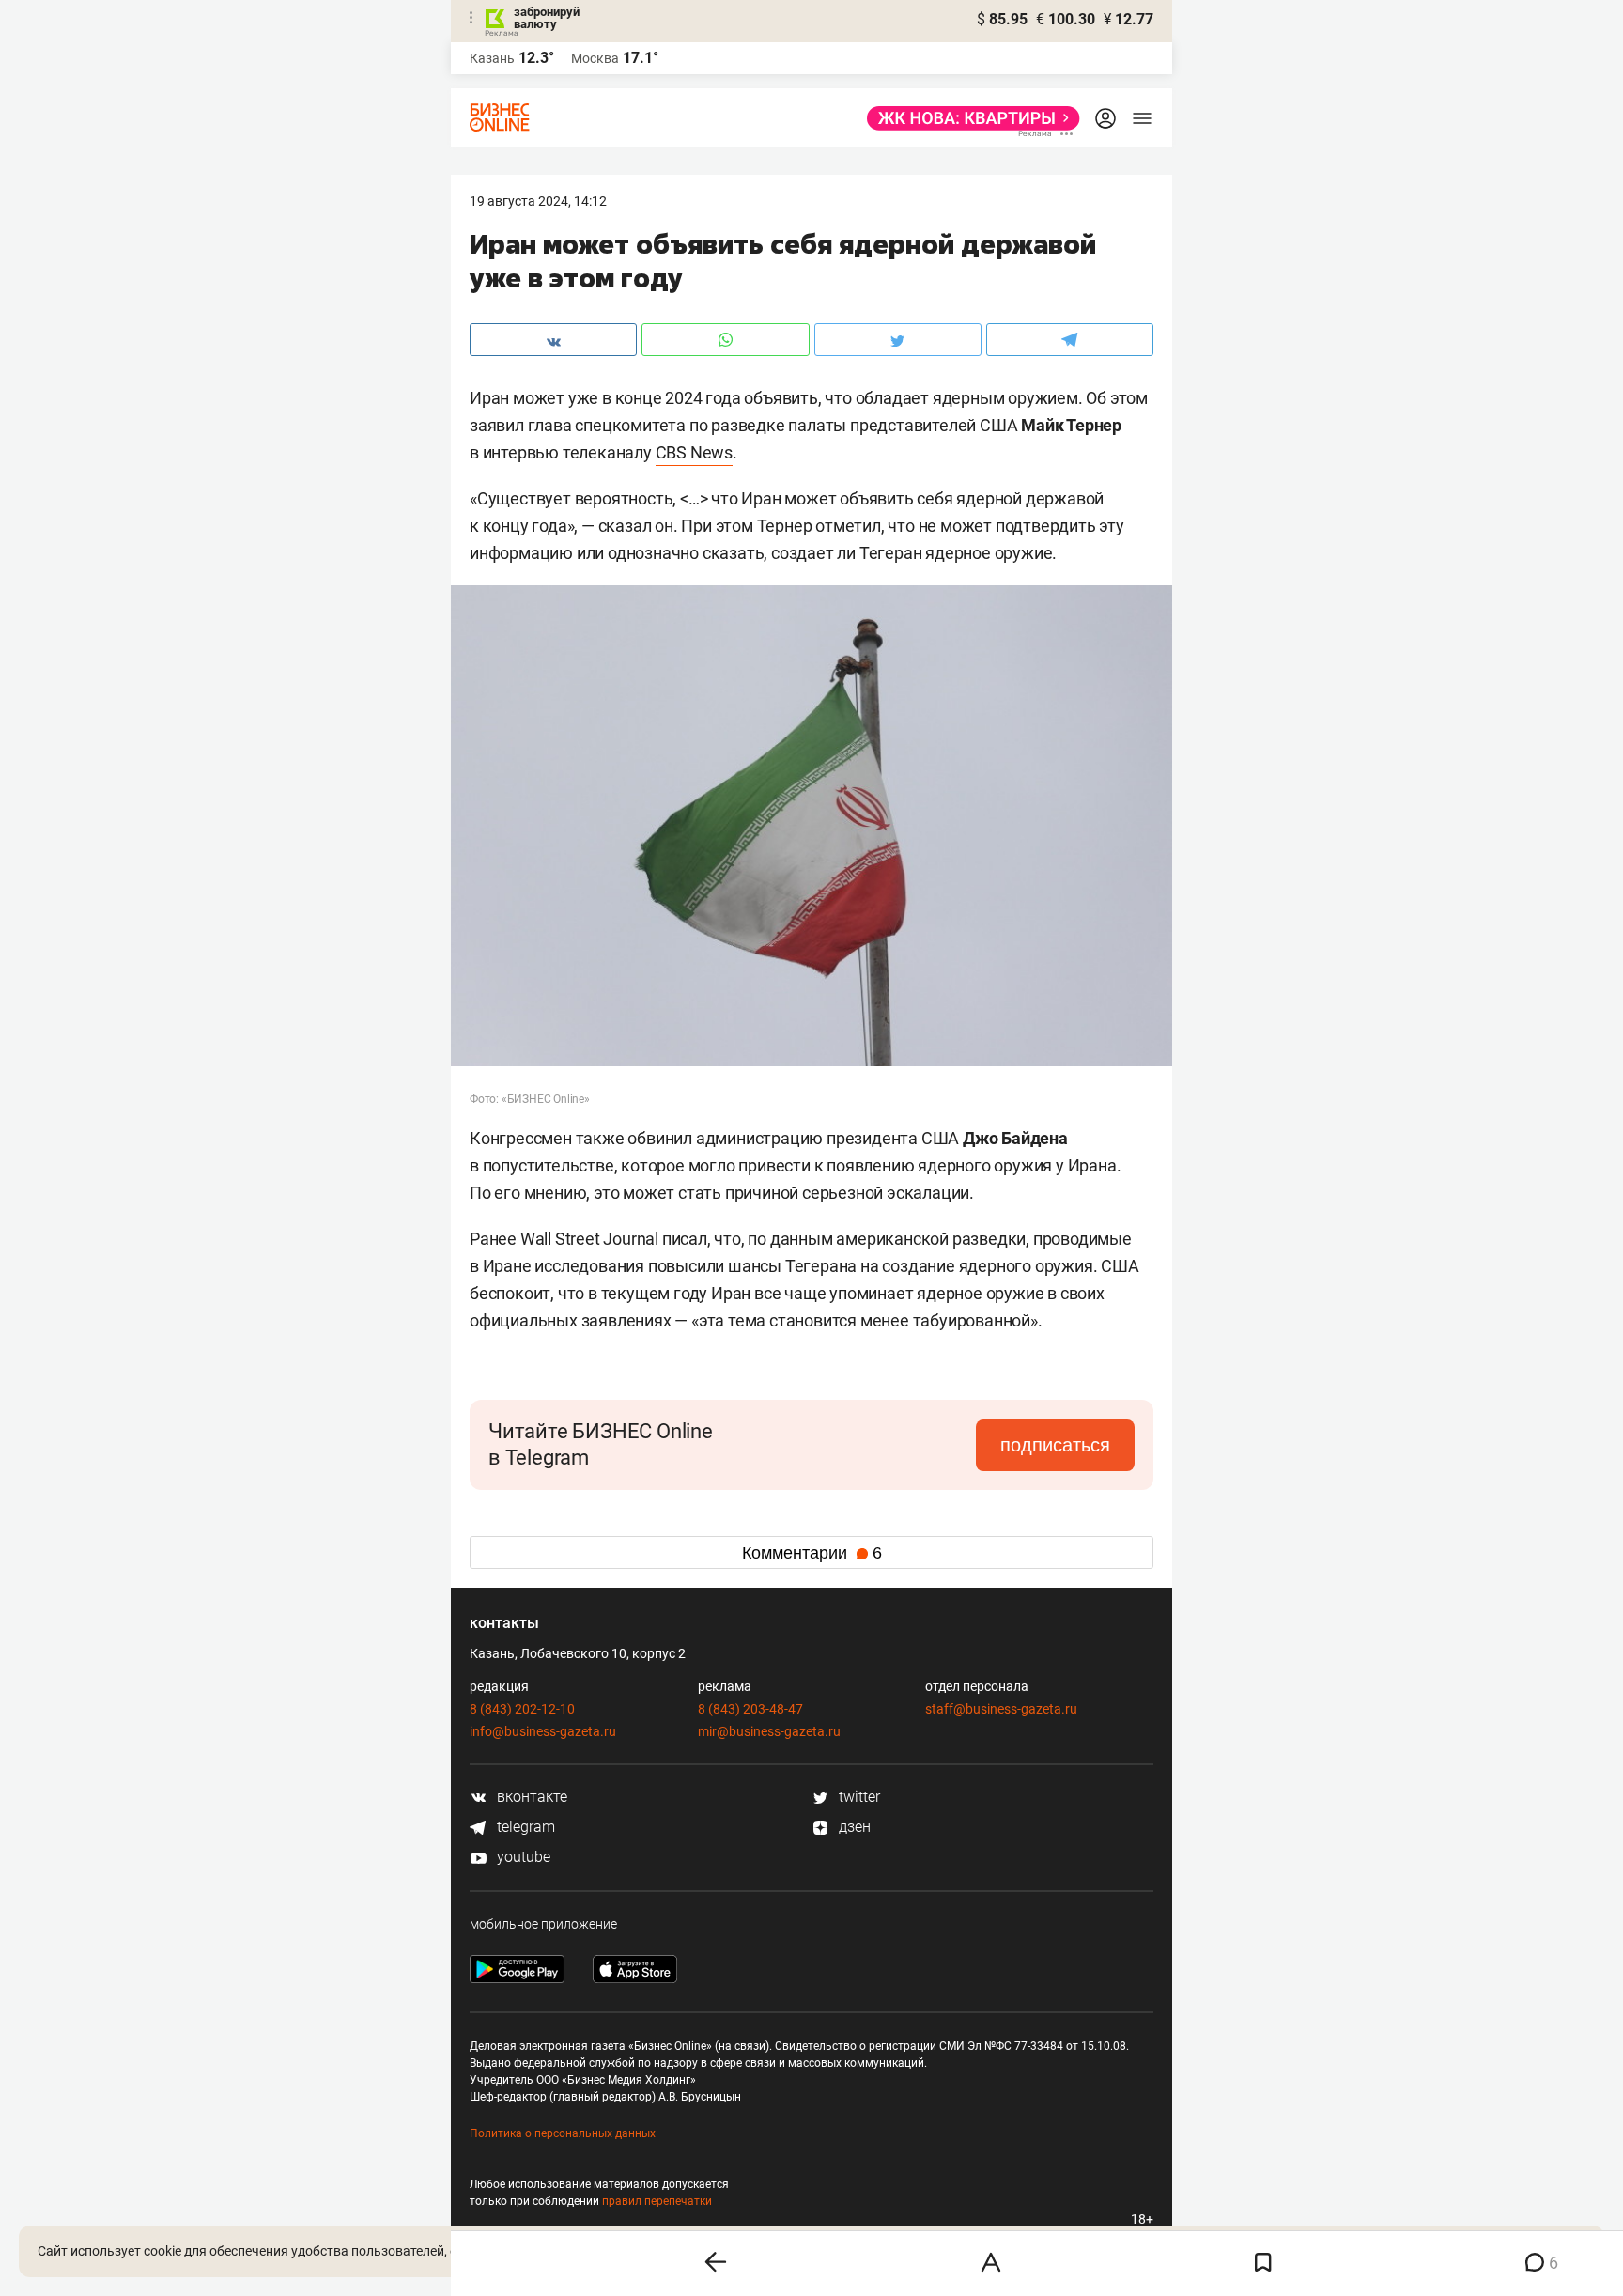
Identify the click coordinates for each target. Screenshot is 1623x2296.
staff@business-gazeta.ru (1001, 1709)
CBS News (694, 452)
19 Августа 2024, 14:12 (538, 201)
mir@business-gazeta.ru (769, 1731)
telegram (524, 1827)
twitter (858, 1797)
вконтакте (530, 1797)
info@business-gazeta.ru (543, 1731)
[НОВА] (968, 118)
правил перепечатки (657, 2201)
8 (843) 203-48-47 (750, 1709)
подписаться (1055, 1445)
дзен (853, 1827)
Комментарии (812, 1553)
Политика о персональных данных (563, 2133)
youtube (522, 1857)
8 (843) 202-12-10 (522, 1709)
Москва (595, 58)
